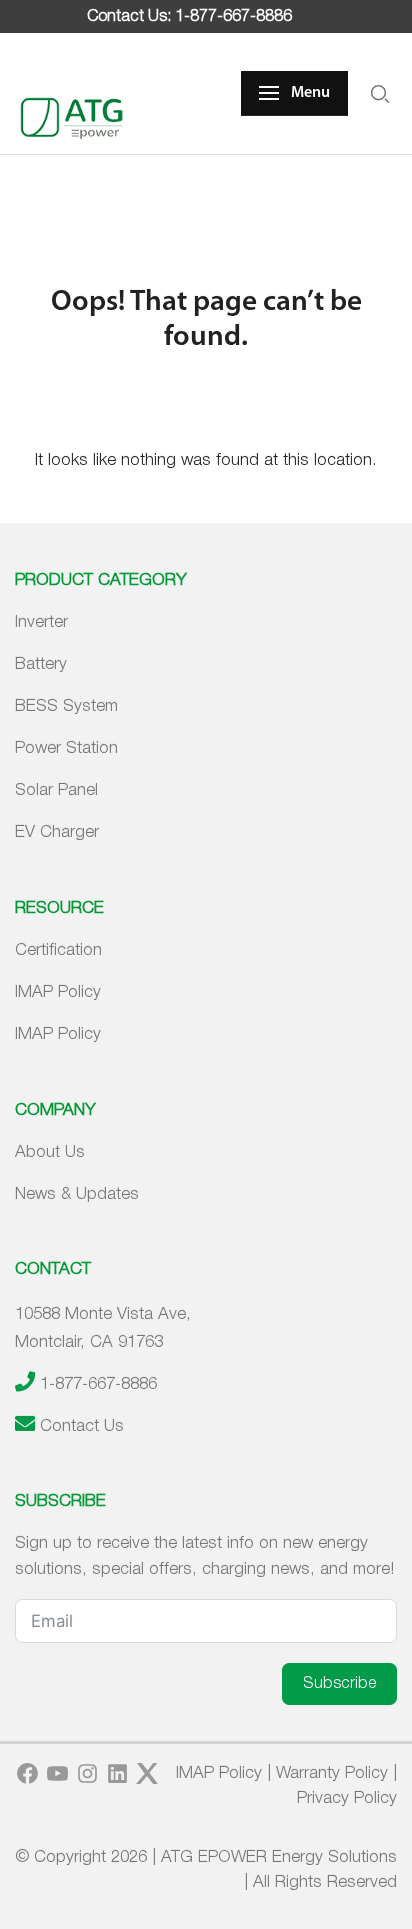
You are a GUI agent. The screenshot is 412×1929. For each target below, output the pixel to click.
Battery (41, 664)
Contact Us (82, 1426)
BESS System (66, 706)
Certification (58, 950)
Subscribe (339, 1684)
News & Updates (77, 1194)
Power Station (66, 748)
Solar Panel (56, 790)
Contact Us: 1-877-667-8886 (189, 17)
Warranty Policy (332, 1773)
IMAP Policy (58, 992)
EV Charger (57, 832)
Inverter (41, 622)
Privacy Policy (347, 1798)
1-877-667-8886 (98, 1384)
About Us (50, 1152)
